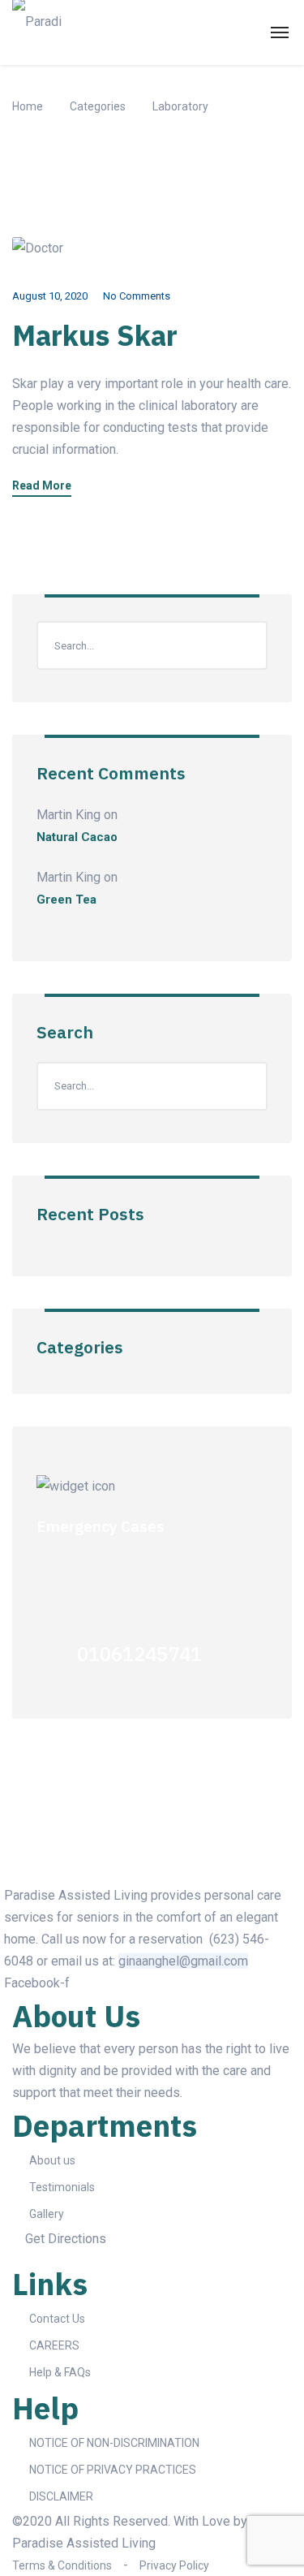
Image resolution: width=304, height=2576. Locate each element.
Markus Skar (95, 335)
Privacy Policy (174, 2565)
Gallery (47, 2214)
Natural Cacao (77, 837)
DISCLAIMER (61, 2496)
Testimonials (62, 2187)
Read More (42, 486)
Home (28, 106)
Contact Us (57, 2319)
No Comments (137, 296)
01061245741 (139, 1654)
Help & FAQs (60, 2372)
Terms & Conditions (62, 2565)
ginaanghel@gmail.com (183, 1961)
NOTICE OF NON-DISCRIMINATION (114, 2443)
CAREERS (54, 2345)
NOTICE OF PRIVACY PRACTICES (113, 2470)
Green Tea (66, 900)
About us (52, 2160)
